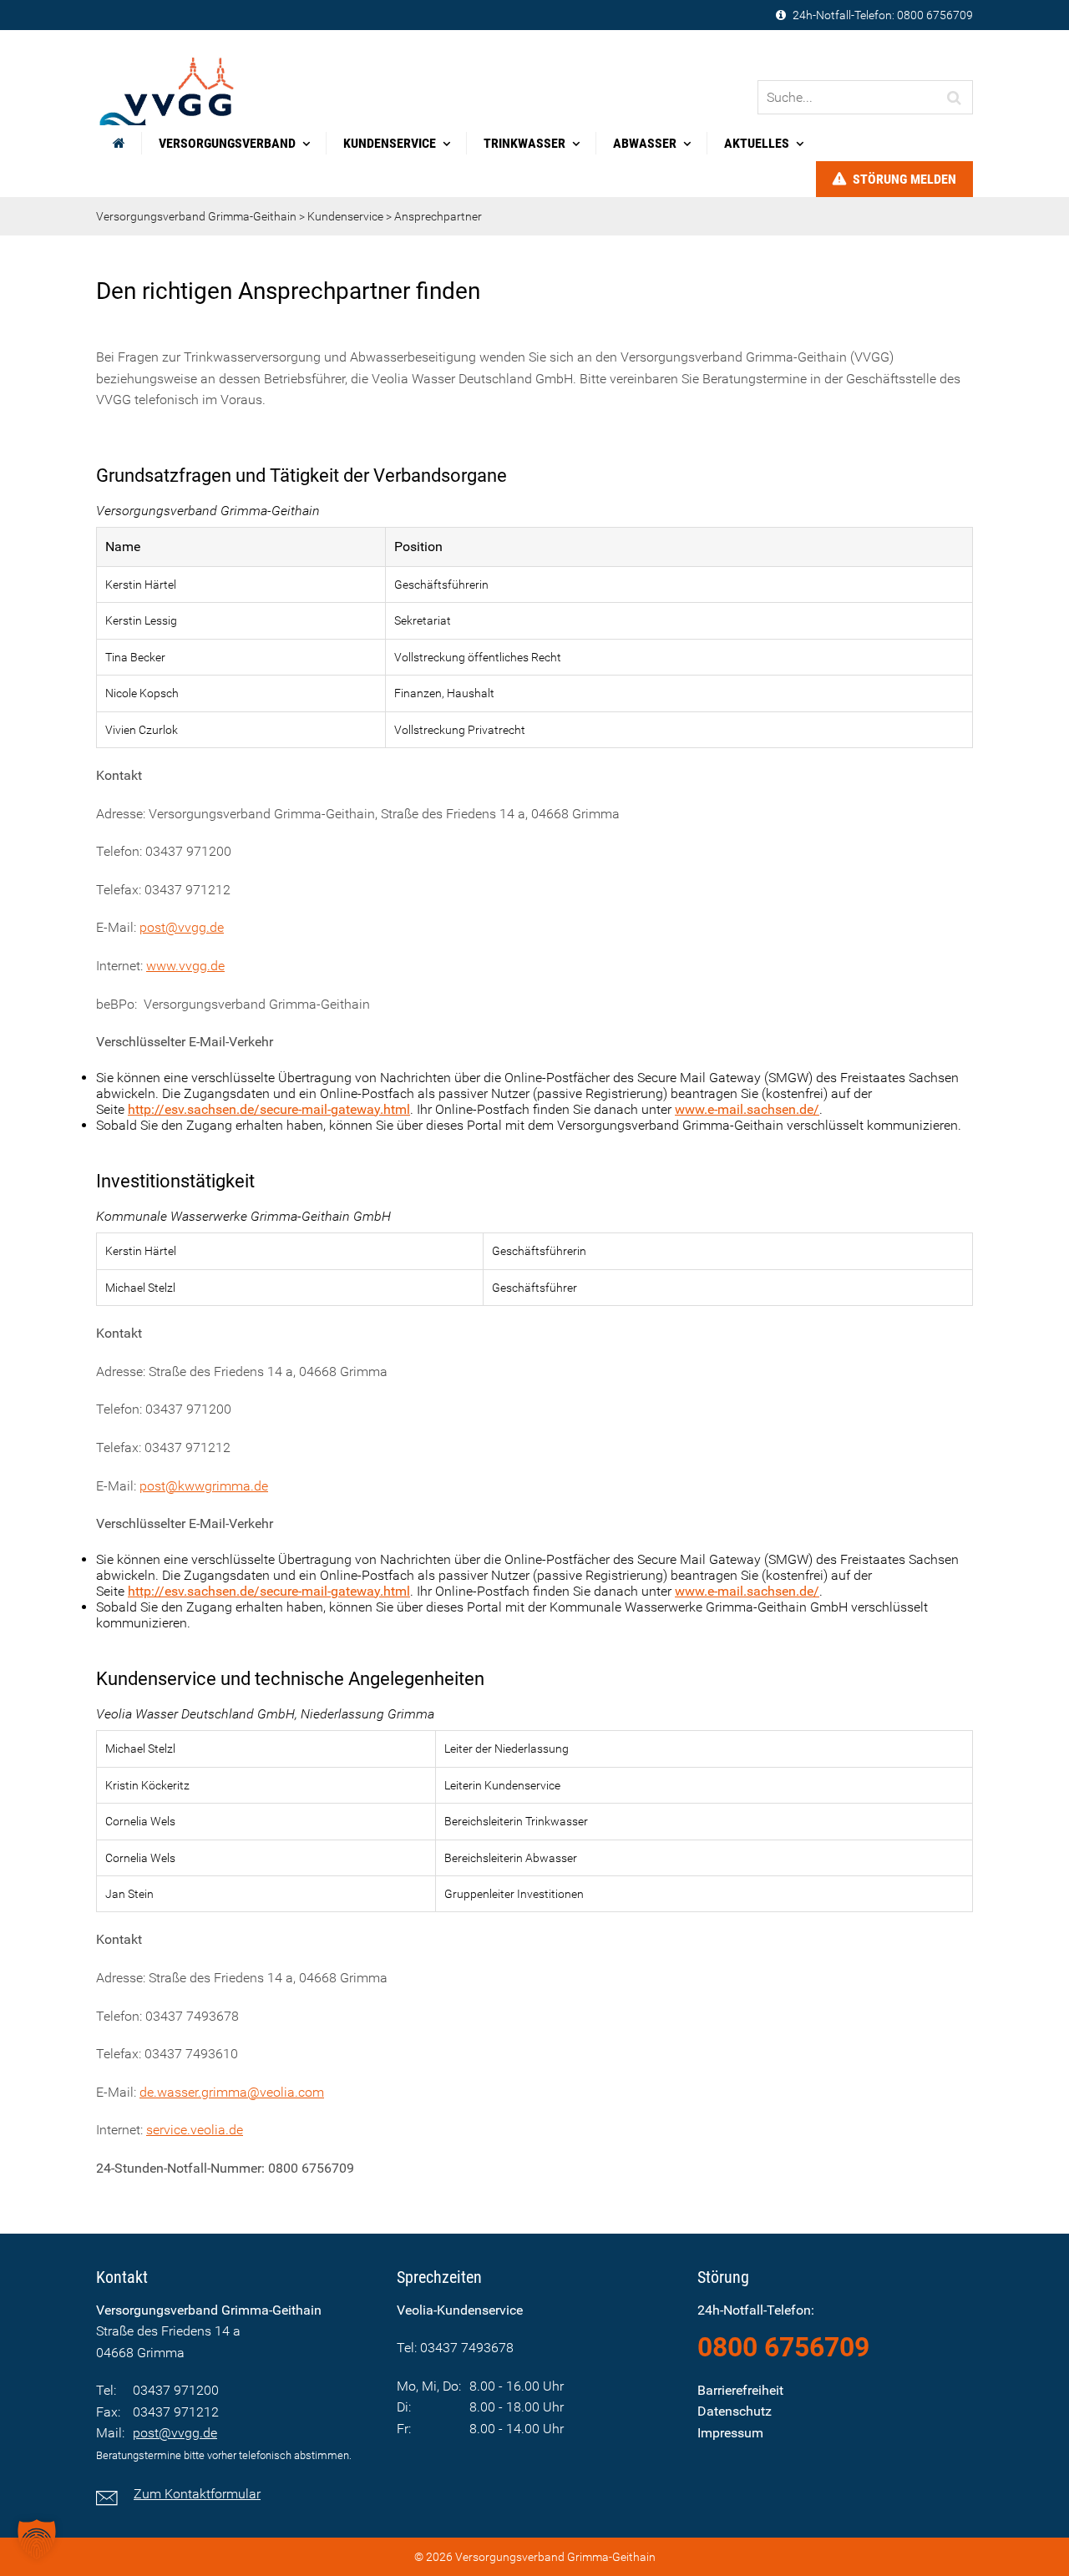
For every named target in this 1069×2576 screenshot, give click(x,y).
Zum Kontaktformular (197, 2494)
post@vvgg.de (182, 927)
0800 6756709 (935, 15)
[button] (37, 2539)
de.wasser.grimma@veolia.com (232, 2092)
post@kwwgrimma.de (204, 1486)
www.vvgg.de (185, 966)
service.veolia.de (195, 2130)
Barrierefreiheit (740, 2390)
